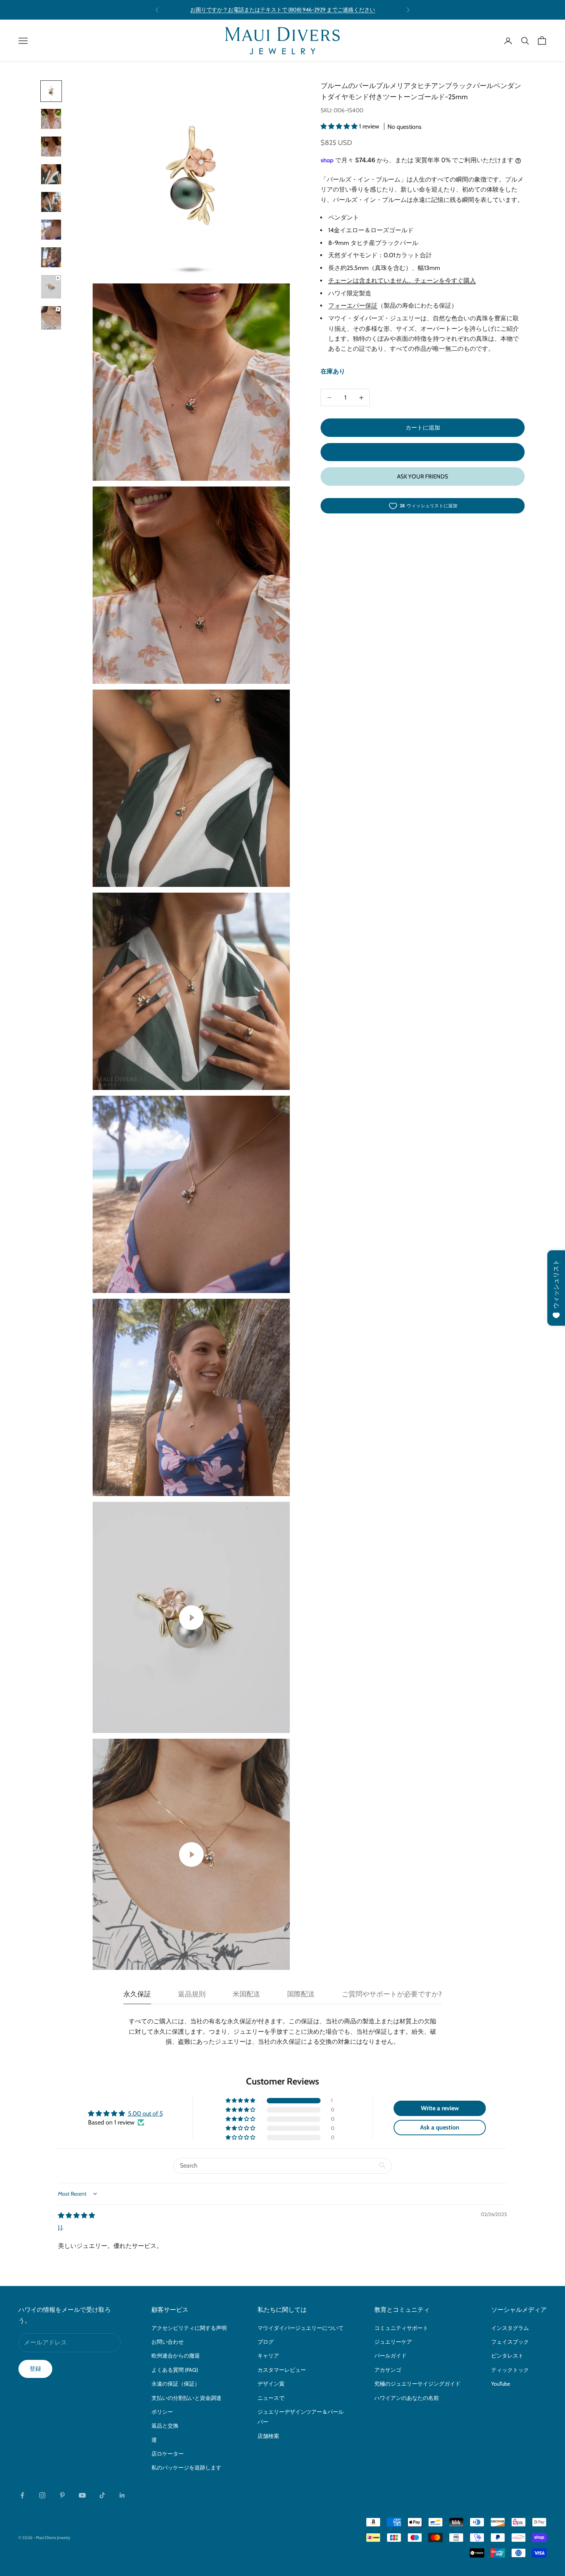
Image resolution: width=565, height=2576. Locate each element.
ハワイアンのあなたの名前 (407, 2398)
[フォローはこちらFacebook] (22, 2495)
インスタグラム (510, 2328)
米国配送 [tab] (246, 1994)
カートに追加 (423, 428)
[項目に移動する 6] (51, 230)
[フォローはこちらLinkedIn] (122, 2495)
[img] (76, 2215)
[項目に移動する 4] (51, 174)
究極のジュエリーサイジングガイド (417, 2384)
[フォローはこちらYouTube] (82, 2495)
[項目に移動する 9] (51, 318)
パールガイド (391, 2356)
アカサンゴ (388, 2370)
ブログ (266, 2342)
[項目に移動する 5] (51, 202)
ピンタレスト (507, 2356)
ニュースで (271, 2398)
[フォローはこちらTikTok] (102, 2495)
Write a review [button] (440, 2108)
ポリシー (162, 2412)
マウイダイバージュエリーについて (301, 2328)
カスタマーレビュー (282, 2370)
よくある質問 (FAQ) (175, 2370)
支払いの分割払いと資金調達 (186, 2398)
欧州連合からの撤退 (176, 2356)
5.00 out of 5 (145, 2114)
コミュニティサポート (401, 2328)
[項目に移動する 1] (51, 91)
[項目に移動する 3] (51, 147)
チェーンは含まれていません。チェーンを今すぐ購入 (402, 281)
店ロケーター (168, 2454)
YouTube (501, 2384)
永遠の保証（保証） (176, 2384)
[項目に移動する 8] (51, 287)
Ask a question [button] (440, 2127)
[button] (340, 126)
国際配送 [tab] (301, 1994)
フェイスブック (510, 2342)
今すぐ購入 (423, 452)
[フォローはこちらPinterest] (62, 2495)
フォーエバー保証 (353, 306)
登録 (35, 2369)
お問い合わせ (168, 2342)
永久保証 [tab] (137, 1994)
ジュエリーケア (393, 2342)
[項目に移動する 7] (51, 257)
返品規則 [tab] (192, 1994)
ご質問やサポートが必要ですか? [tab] (392, 1994)
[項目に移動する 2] (51, 119)
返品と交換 (165, 2426)
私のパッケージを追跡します (186, 2468)
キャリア (268, 2356)
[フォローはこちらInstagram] (42, 2495)
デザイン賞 (271, 2384)
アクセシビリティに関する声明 (189, 2328)
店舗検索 (268, 2436)
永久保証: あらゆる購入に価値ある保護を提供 (282, 10)
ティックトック (510, 2370)
